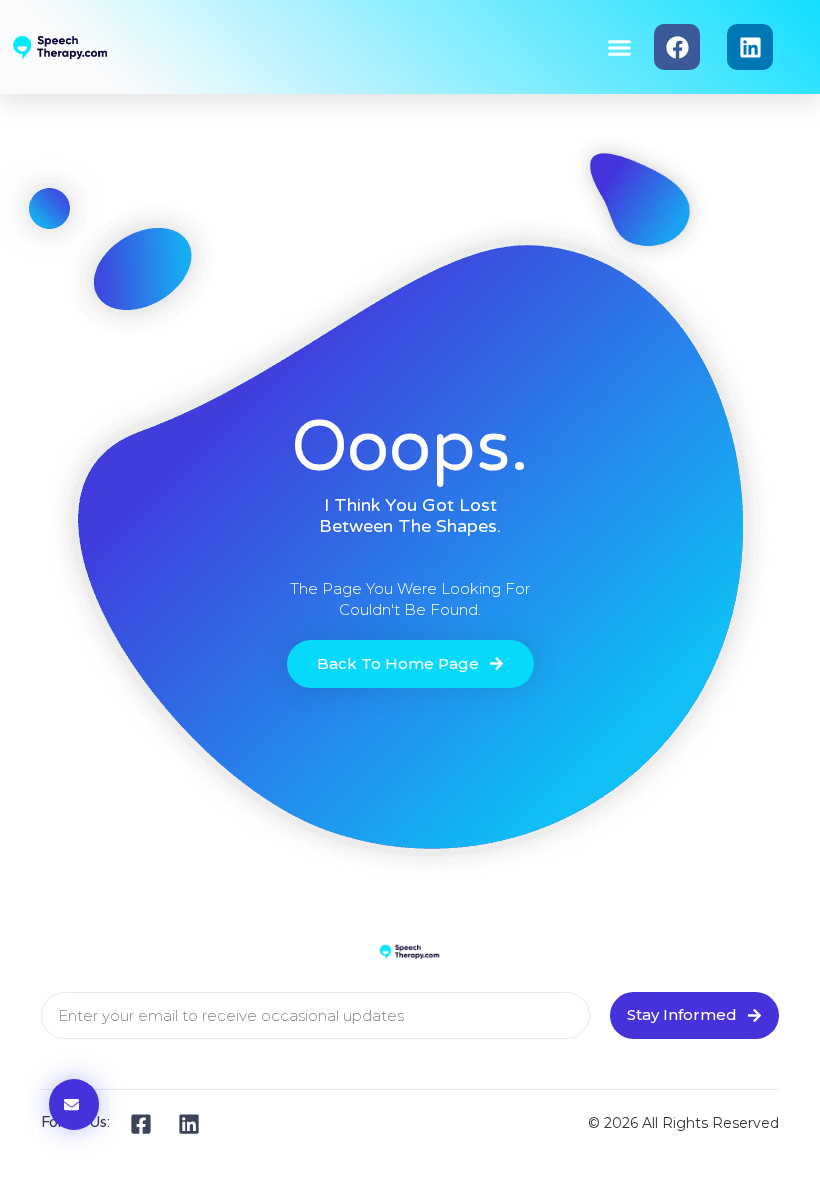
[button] (620, 47)
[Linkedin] (750, 47)
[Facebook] (677, 47)
